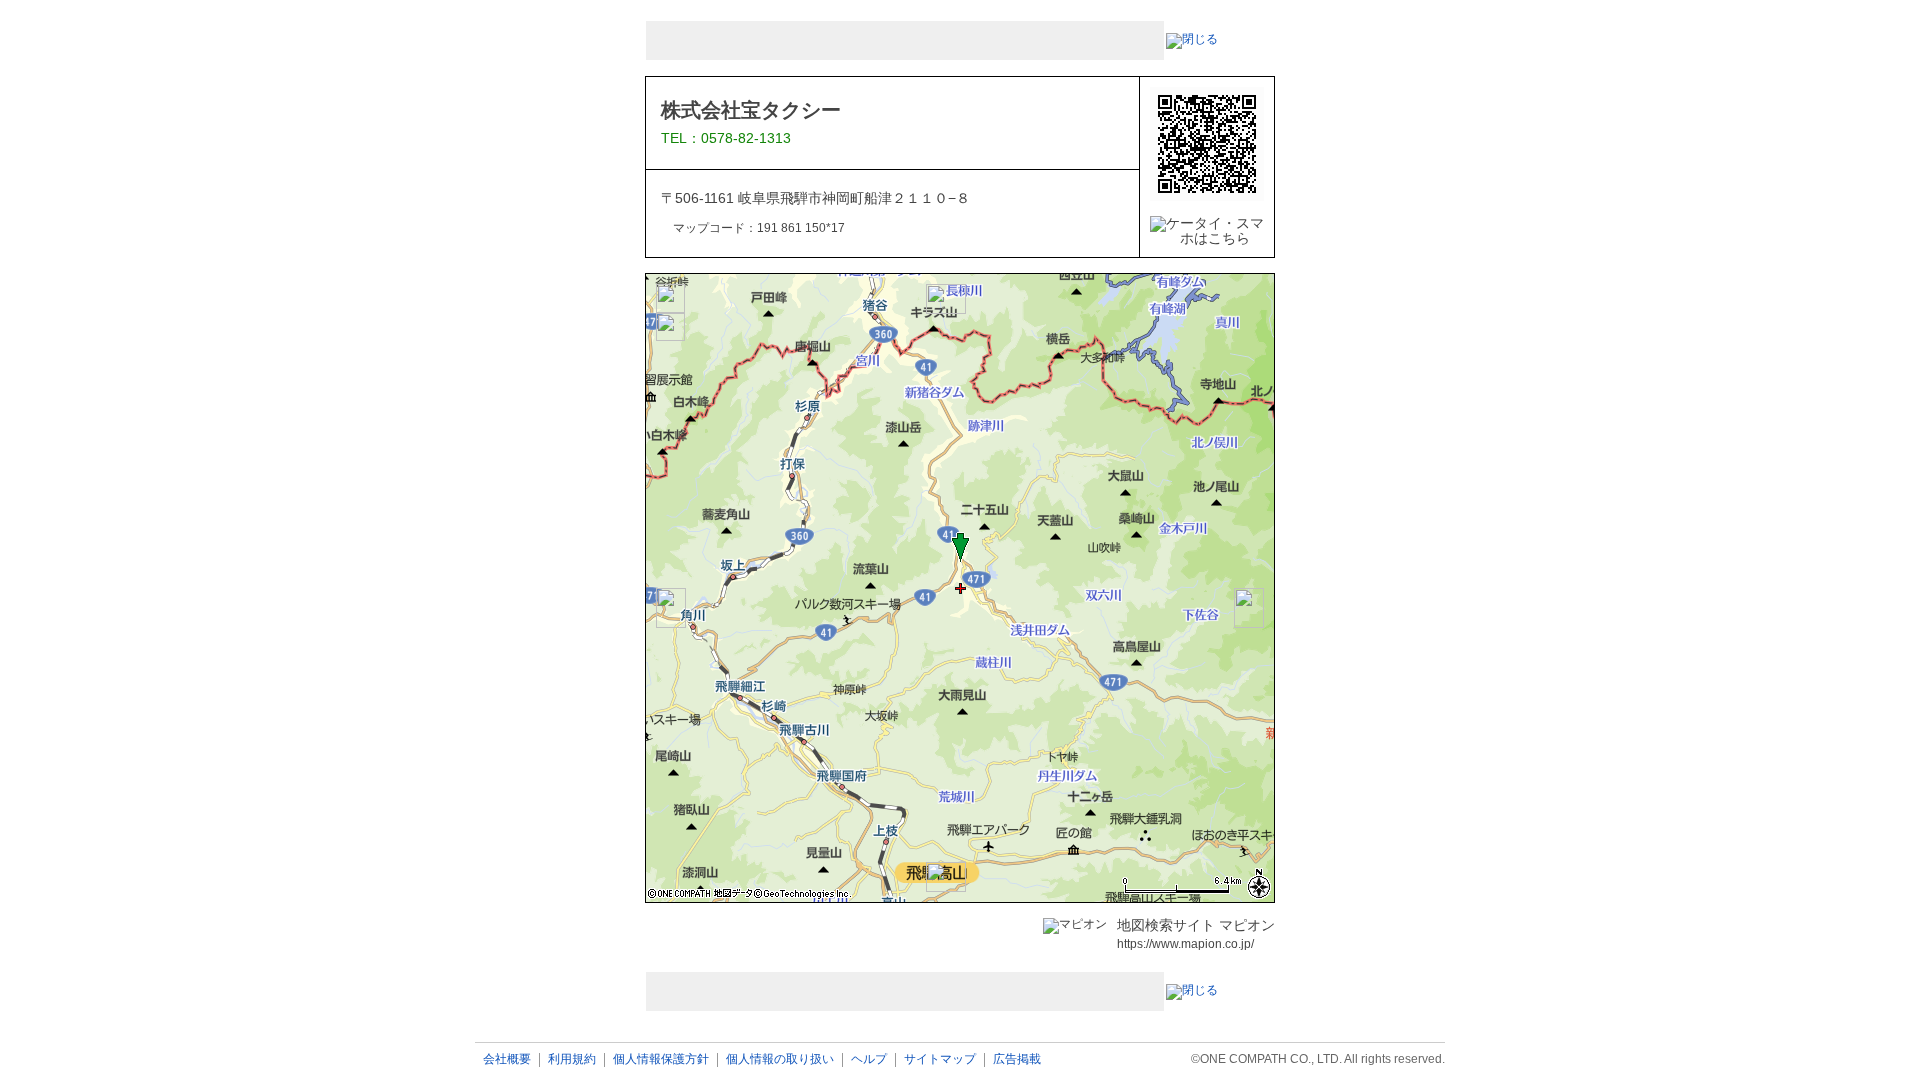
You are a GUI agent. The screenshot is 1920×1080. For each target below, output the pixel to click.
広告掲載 (1017, 1059)
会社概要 (507, 1059)
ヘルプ (869, 1059)
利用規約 (572, 1059)
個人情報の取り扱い (780, 1059)
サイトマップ (940, 1059)
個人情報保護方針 (661, 1059)
